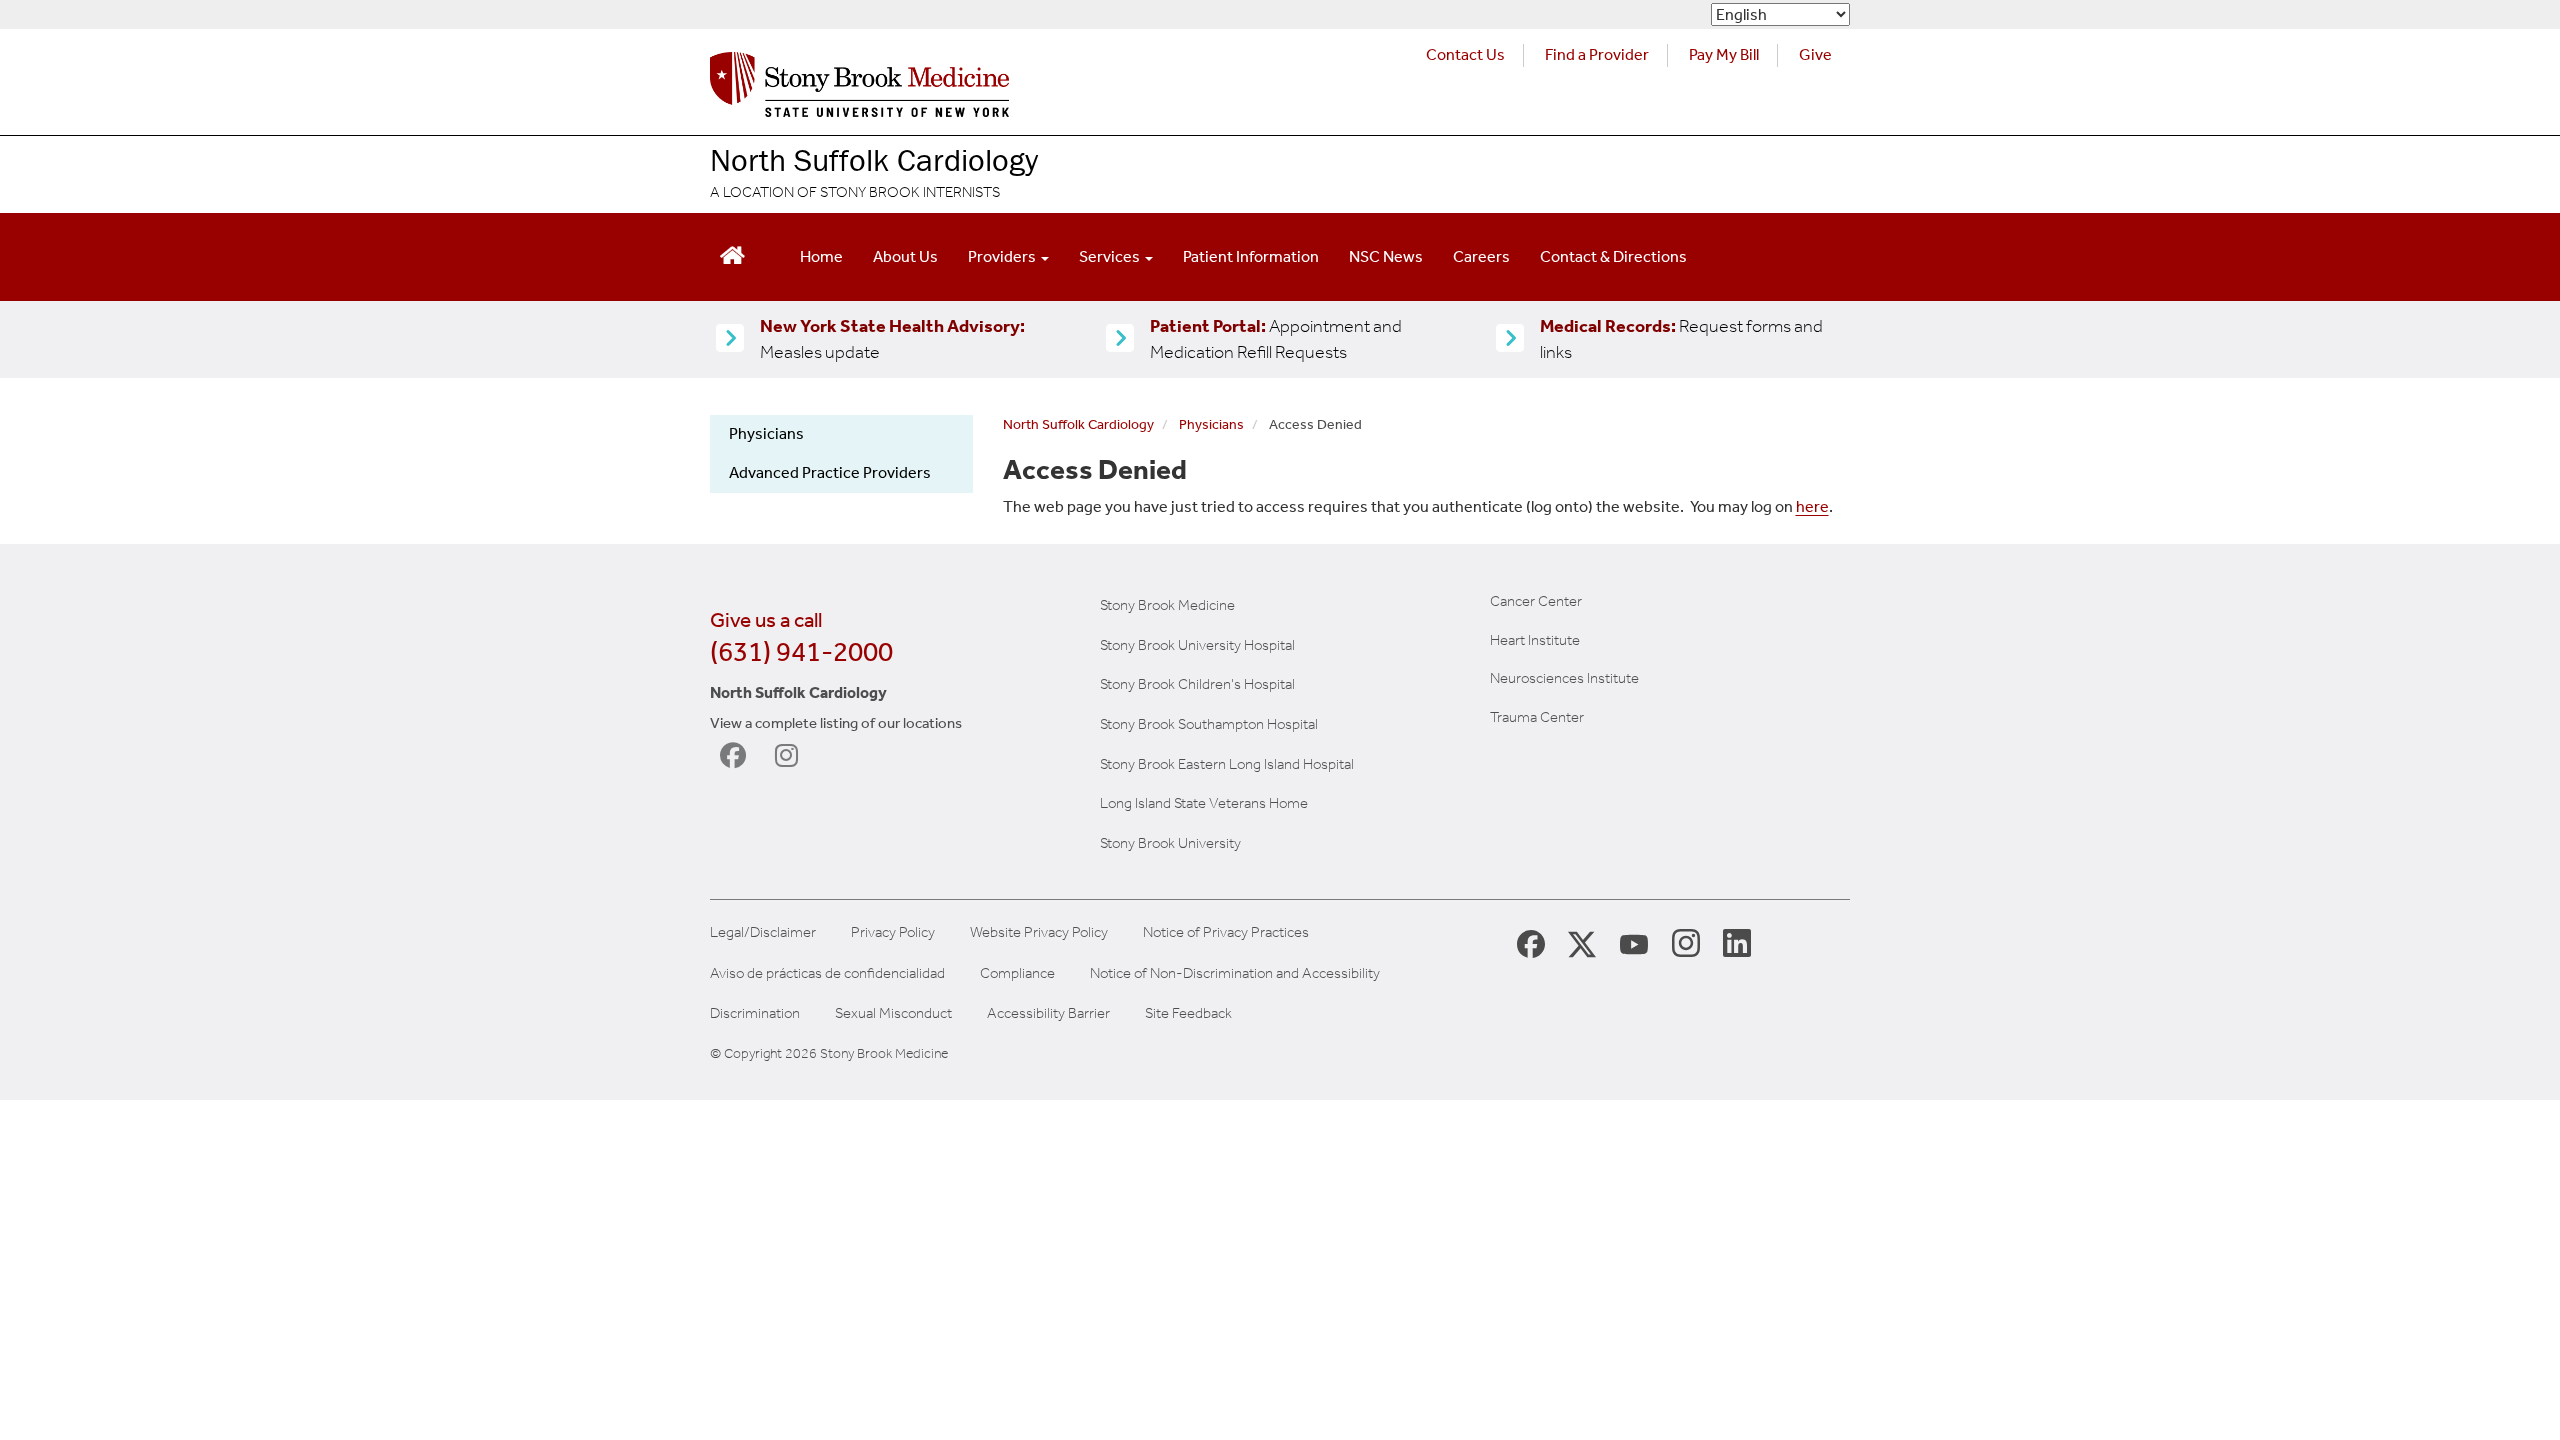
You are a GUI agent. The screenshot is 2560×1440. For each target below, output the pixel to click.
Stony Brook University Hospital (1197, 645)
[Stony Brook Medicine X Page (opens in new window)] (1582, 942)
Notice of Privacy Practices (1226, 932)
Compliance (1017, 973)
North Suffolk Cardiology (874, 159)
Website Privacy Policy (1039, 932)
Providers (1003, 256)
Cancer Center (1536, 601)
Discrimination (755, 1013)
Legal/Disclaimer (763, 932)
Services (1111, 256)
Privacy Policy (893, 932)
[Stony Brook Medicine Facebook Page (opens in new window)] (1531, 942)
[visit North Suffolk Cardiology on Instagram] (792, 756)
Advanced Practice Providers (830, 472)
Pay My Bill (1724, 54)
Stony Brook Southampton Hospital (1209, 724)
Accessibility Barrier (1048, 1013)
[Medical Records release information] (1510, 339)
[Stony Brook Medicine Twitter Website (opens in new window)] (1634, 943)
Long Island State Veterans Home (1204, 803)
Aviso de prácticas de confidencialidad (827, 973)
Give (1815, 54)
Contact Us (1465, 54)
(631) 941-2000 (801, 651)
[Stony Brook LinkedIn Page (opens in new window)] (1737, 942)
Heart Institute (1535, 640)
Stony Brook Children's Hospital (1197, 684)
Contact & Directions (1613, 256)
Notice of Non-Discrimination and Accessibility (1235, 973)
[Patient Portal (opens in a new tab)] (1120, 339)
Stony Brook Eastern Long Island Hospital (1227, 764)
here (1812, 506)
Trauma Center (1537, 717)
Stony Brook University (1170, 843)
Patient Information (1251, 256)
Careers (1481, 256)
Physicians (766, 433)
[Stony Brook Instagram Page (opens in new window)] (1686, 942)
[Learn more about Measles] (730, 339)
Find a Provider (1597, 54)
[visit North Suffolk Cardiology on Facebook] (737, 756)
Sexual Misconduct (893, 1013)
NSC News (1386, 256)
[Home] (859, 89)
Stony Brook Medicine (1167, 605)
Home (821, 256)
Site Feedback (1188, 1013)
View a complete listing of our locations (836, 723)
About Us (905, 256)
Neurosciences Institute (1564, 678)
